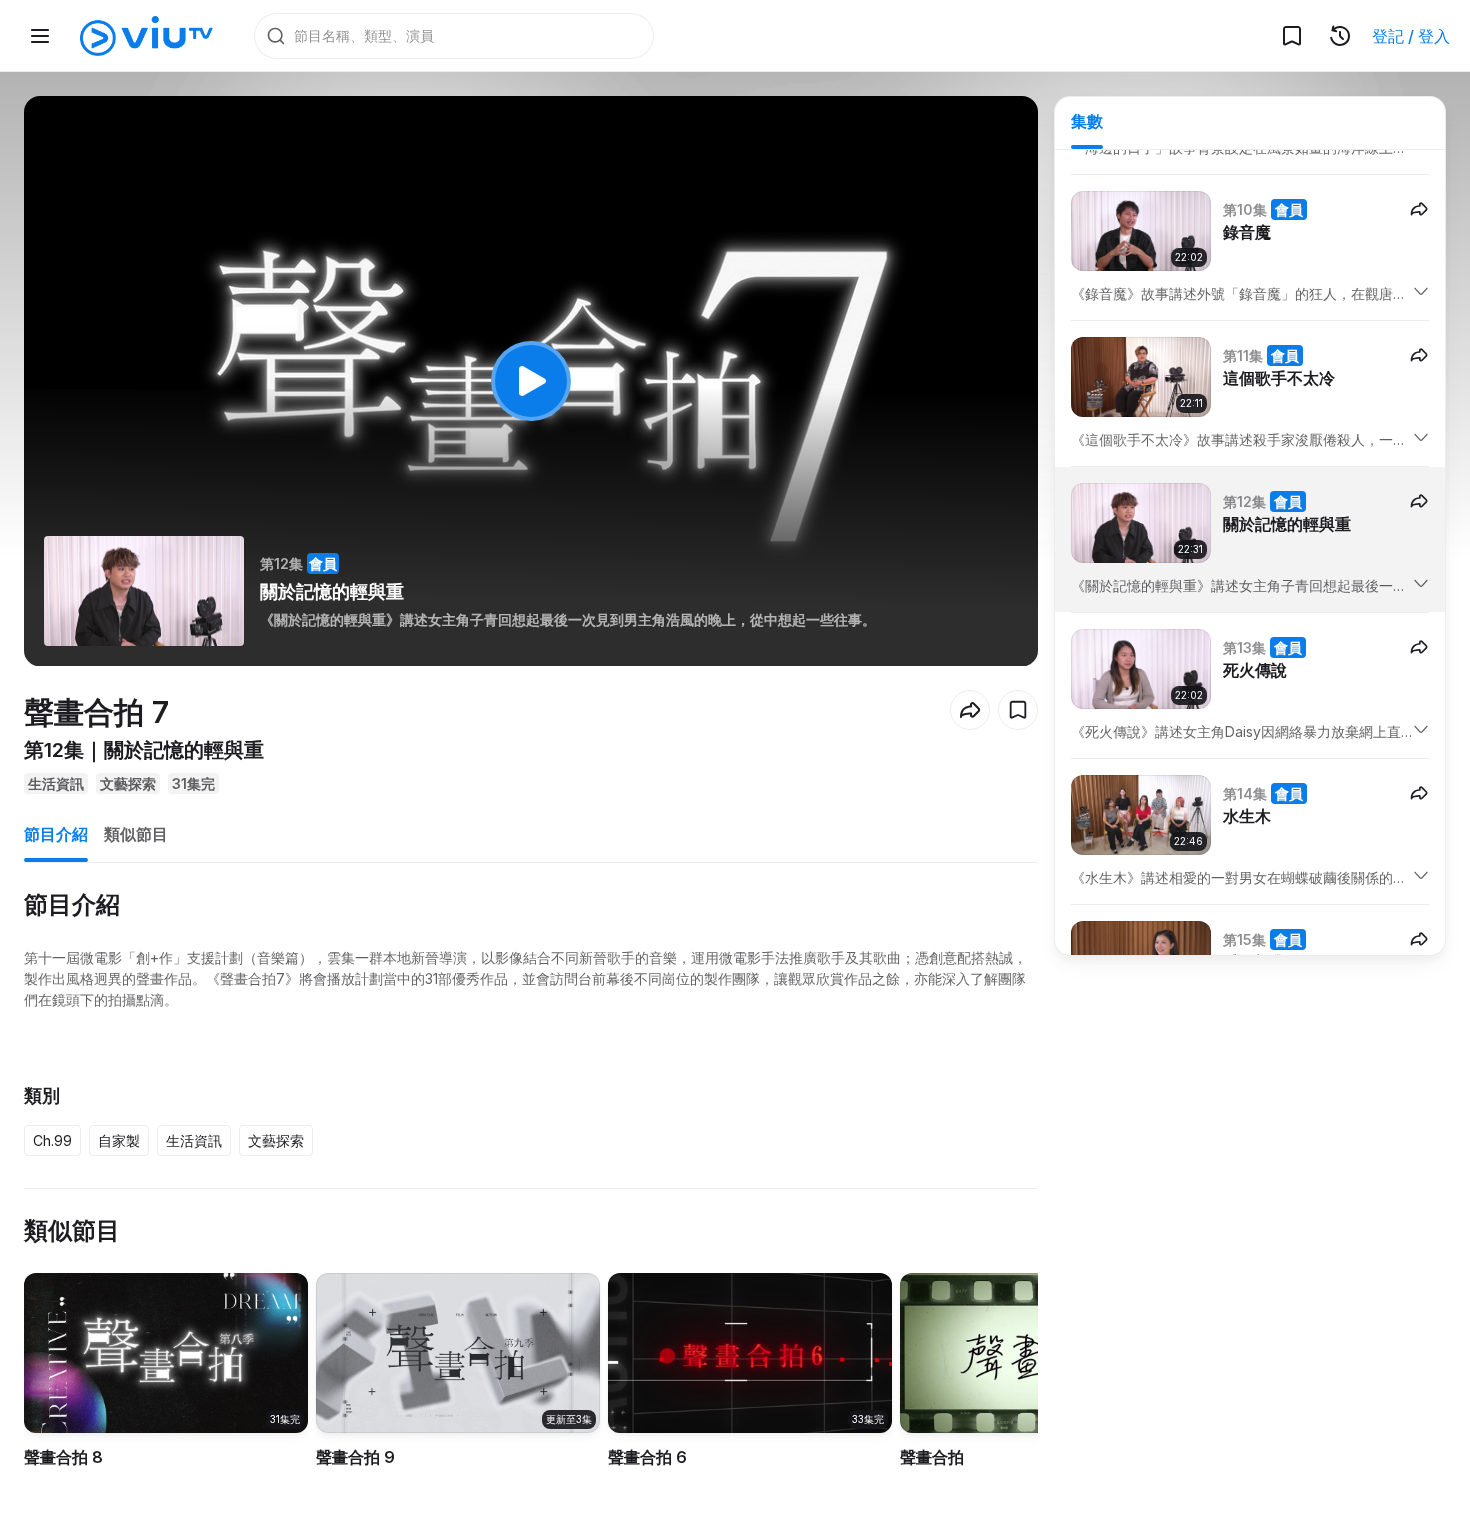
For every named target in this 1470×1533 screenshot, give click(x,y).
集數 (1087, 121)
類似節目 (136, 834)
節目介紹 (56, 834)
